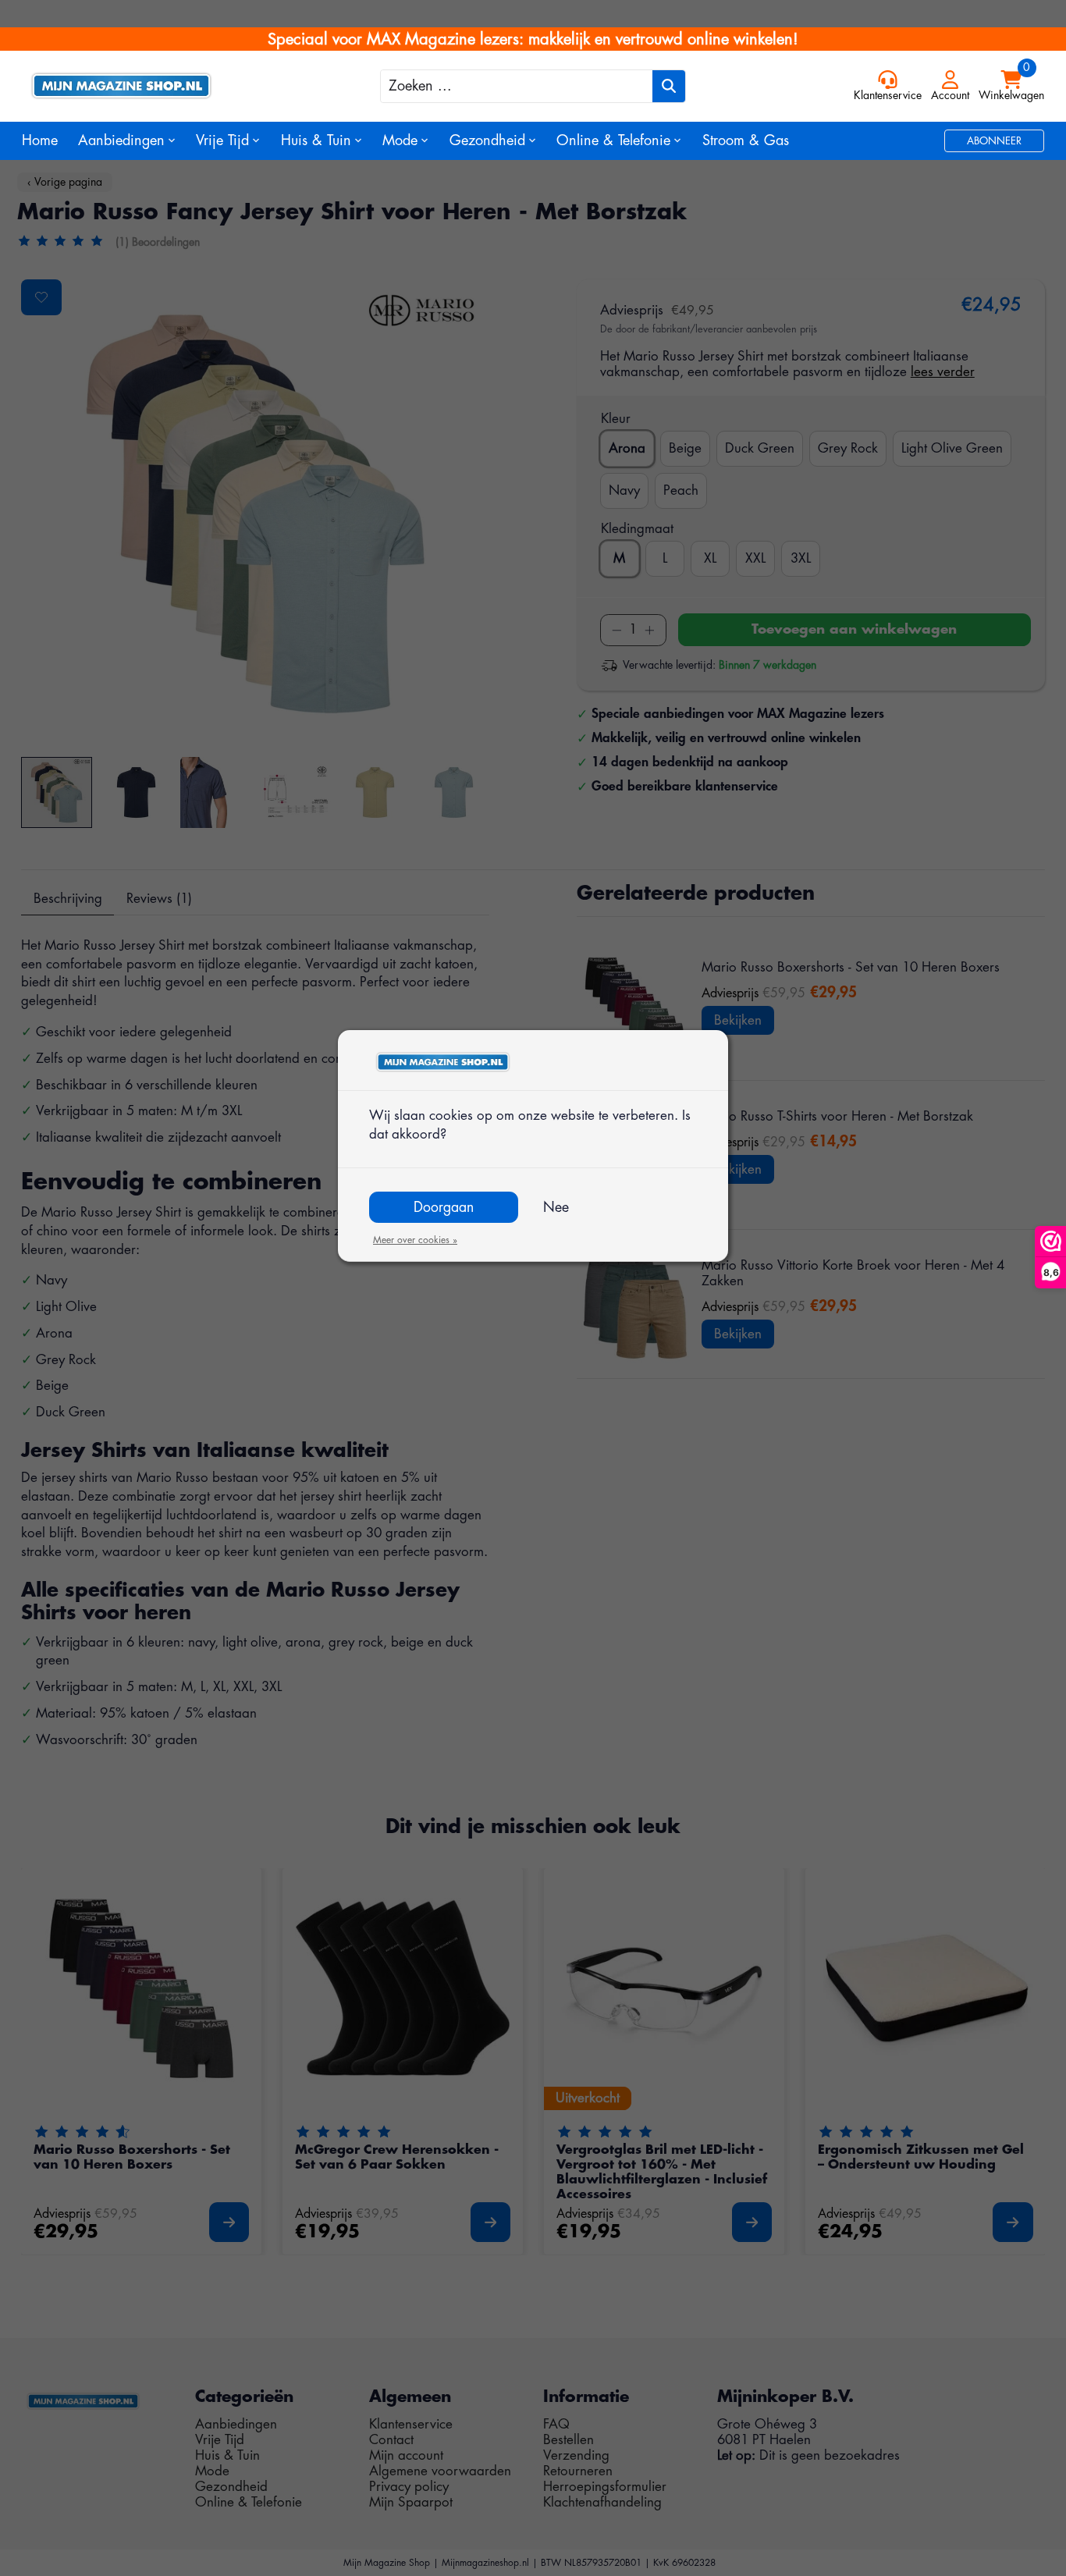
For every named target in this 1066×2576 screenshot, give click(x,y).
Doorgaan (444, 1207)
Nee (556, 1207)
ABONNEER (994, 141)
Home (40, 140)
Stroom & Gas (746, 140)
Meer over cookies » (415, 1240)
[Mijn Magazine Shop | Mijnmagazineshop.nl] (149, 86)
